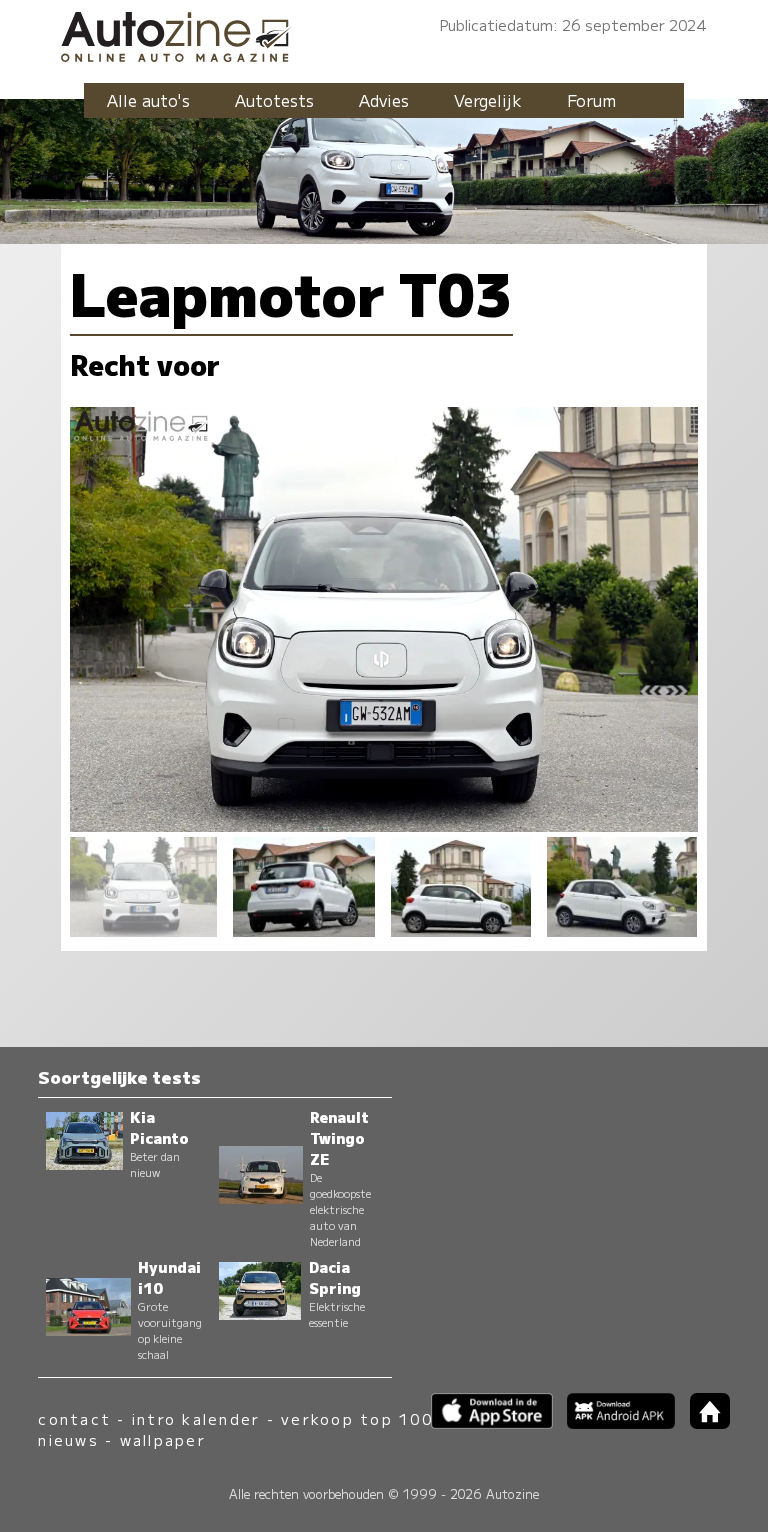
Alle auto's (148, 100)
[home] (702, 1422)
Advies (384, 100)
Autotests (274, 100)
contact (74, 1418)
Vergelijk (488, 100)
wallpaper (163, 1439)
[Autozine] (384, 33)
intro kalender (196, 1418)
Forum (591, 100)
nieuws (68, 1439)
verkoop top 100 (357, 1418)
